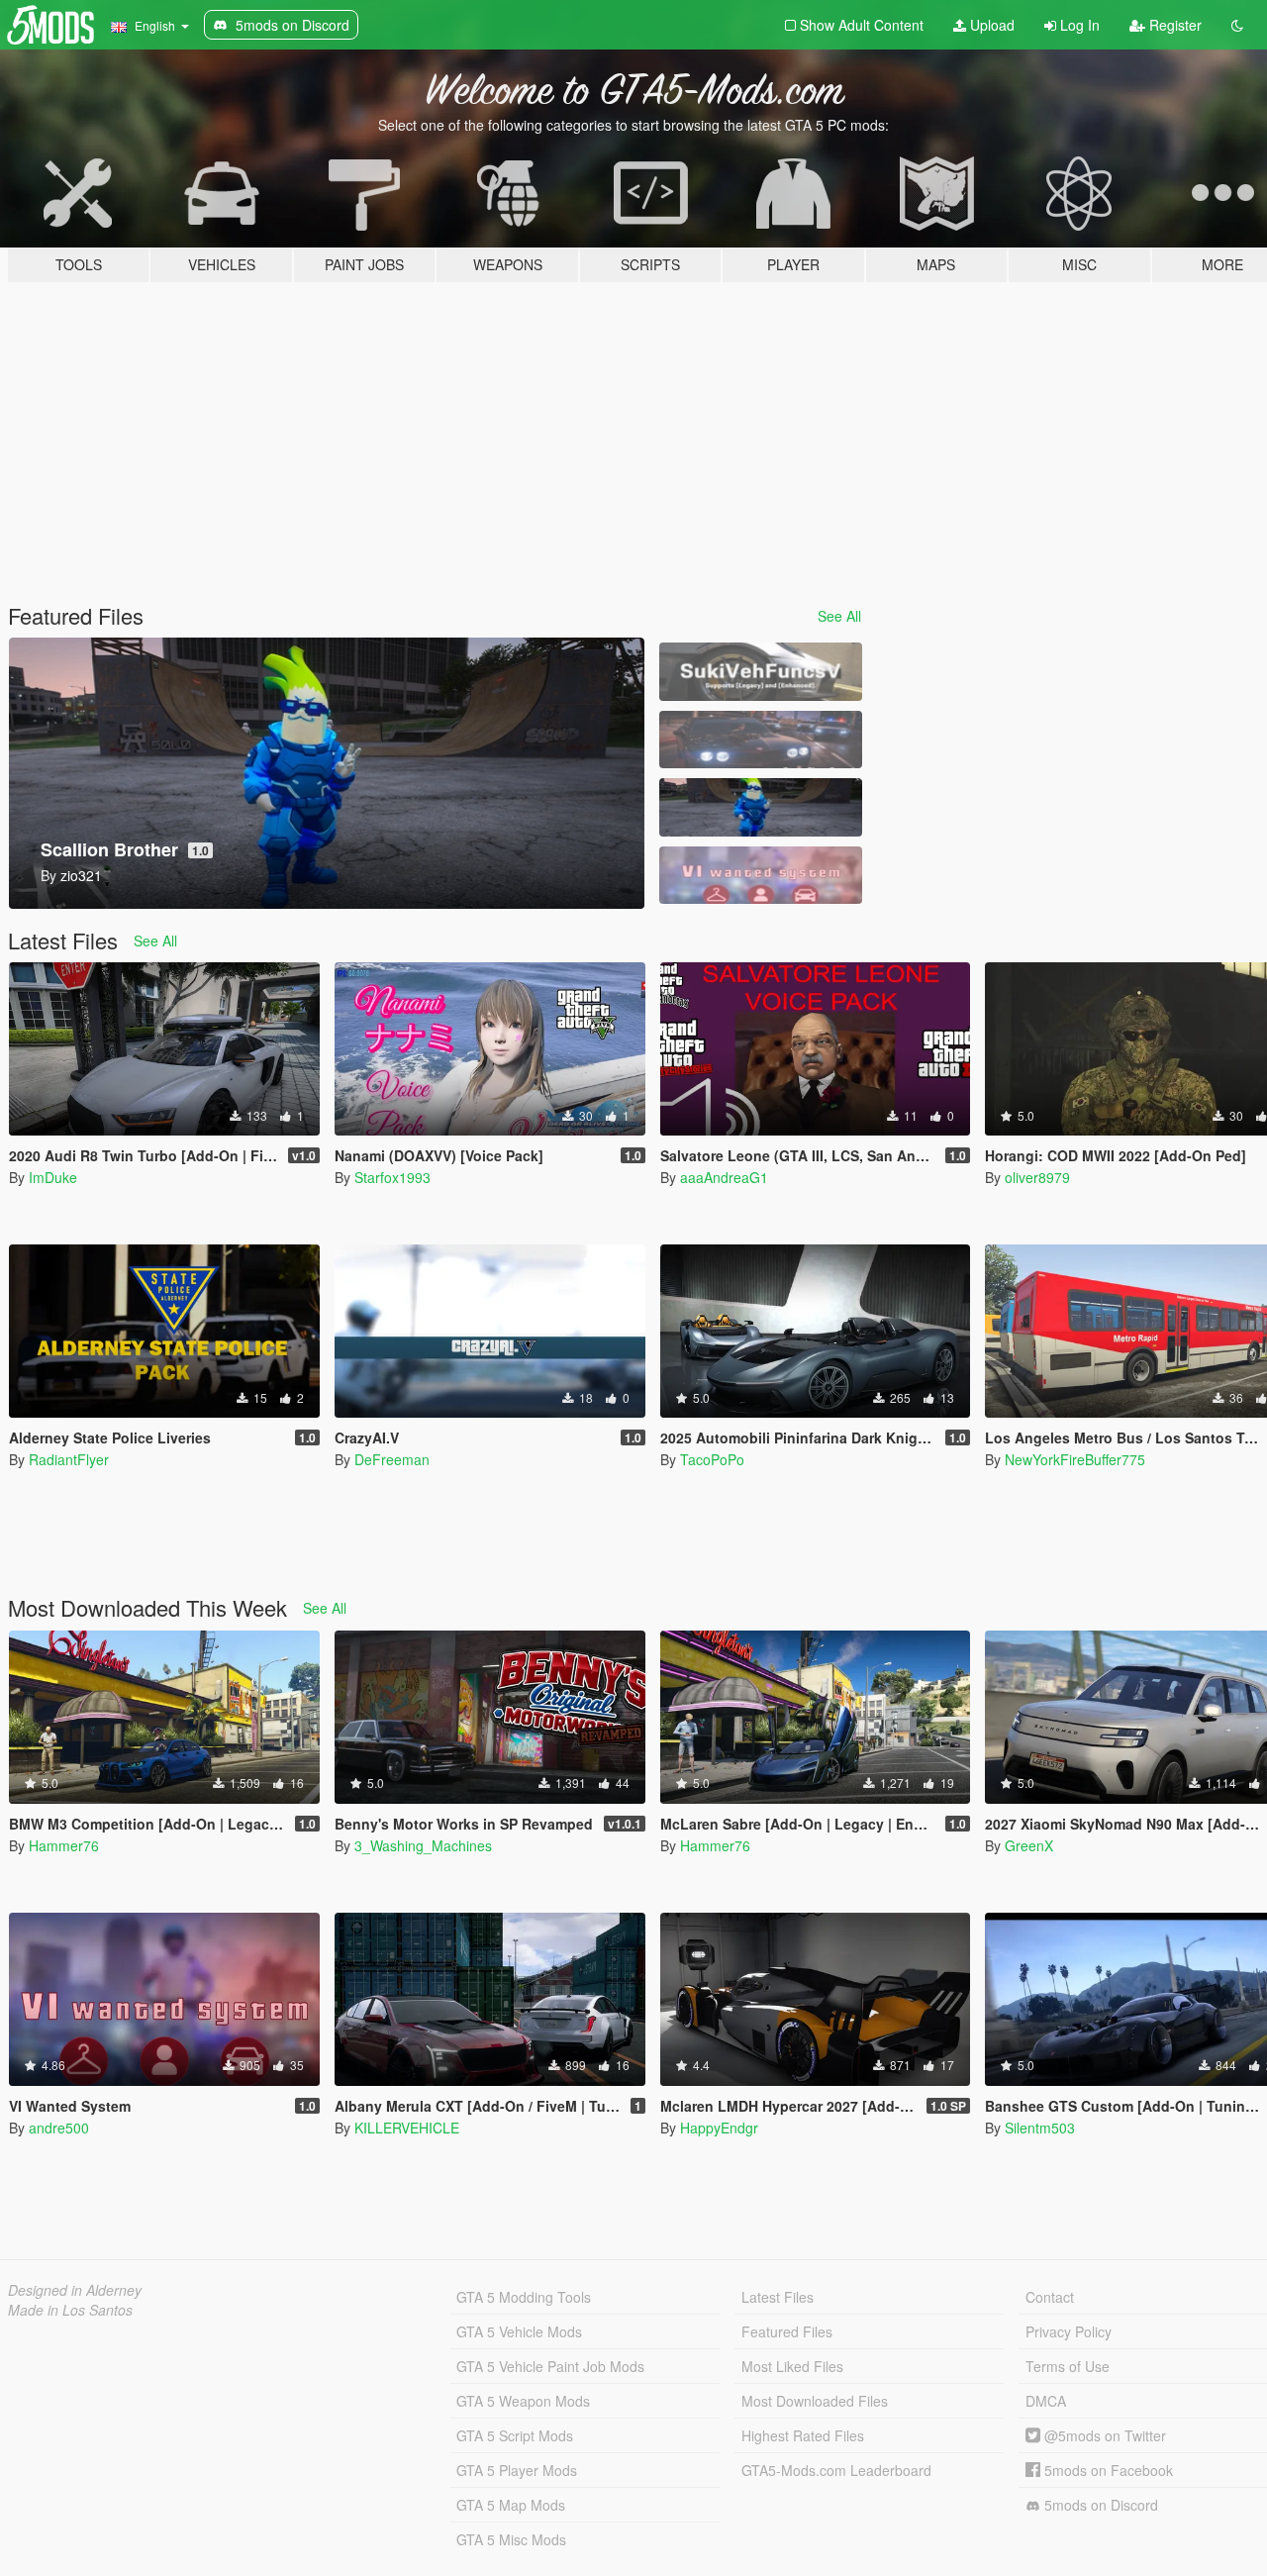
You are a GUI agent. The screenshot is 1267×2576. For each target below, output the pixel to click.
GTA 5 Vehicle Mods (519, 2331)
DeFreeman (392, 1459)
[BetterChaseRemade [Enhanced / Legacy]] (760, 740)
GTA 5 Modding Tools (524, 2297)
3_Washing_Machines (423, 1845)
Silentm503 (1040, 2128)
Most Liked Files (792, 2366)
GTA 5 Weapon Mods (523, 2401)
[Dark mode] (1237, 25)
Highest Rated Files (803, 2435)
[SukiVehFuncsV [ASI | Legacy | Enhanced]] (760, 672)
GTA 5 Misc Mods (511, 2539)
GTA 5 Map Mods (511, 2505)
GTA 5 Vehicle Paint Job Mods (550, 2366)
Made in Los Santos (70, 2310)
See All (839, 616)
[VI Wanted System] (760, 876)
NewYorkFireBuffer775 (1075, 1459)
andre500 (59, 2128)
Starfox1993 (392, 1177)
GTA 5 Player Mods (517, 2470)
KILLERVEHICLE (407, 2128)
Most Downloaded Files (815, 2401)
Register (1173, 25)
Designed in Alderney (75, 2290)
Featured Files (787, 2331)
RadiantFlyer (69, 1459)
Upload (990, 25)
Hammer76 (64, 1845)
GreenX (1029, 1845)
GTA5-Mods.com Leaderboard (836, 2470)
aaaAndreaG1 (724, 1177)
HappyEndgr (719, 2128)
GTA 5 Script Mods (515, 2435)
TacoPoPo (712, 1459)
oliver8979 (1037, 1177)
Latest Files (778, 2297)
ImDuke (53, 1177)
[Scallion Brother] (760, 807)
